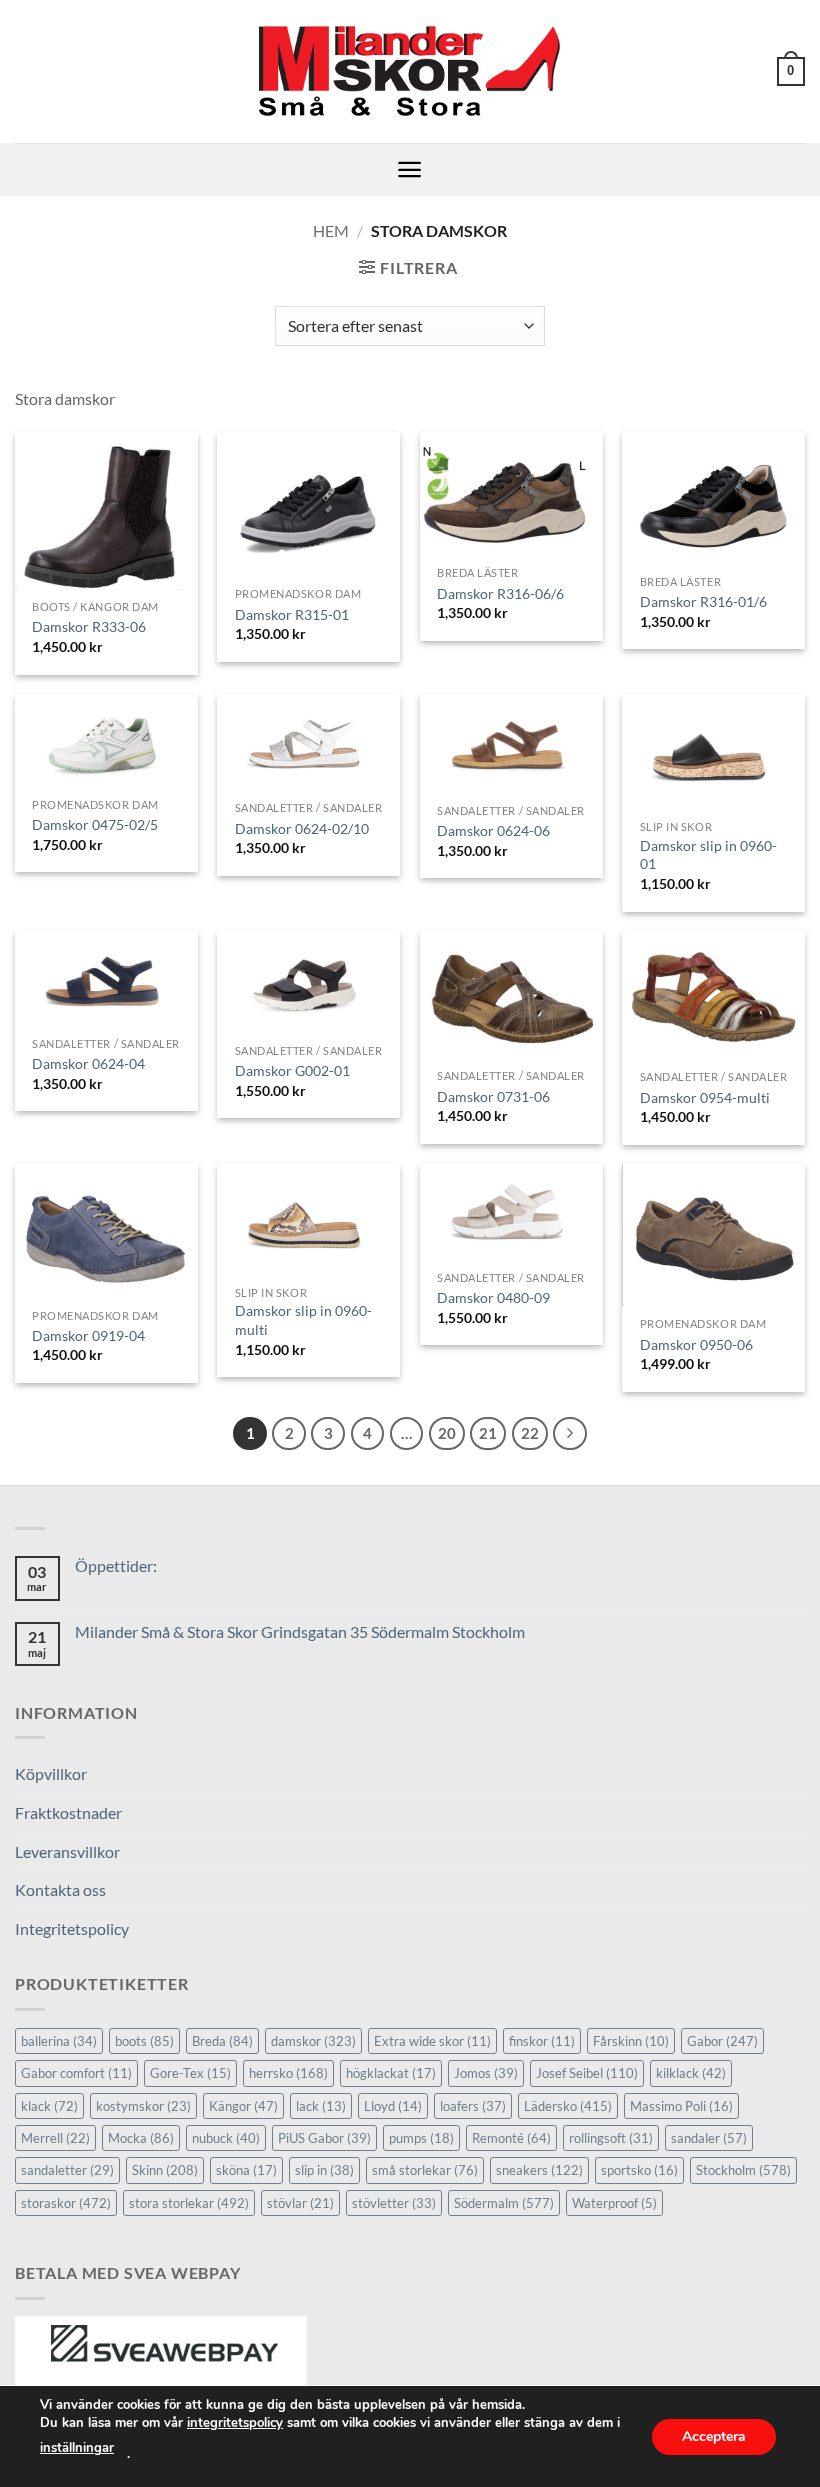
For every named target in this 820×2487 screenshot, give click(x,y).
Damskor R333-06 (89, 626)
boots (144, 2041)
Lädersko (568, 2106)
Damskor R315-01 (292, 614)
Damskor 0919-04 (88, 1335)
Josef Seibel (587, 2073)
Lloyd (393, 2106)
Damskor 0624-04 (88, 1063)
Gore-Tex (190, 2073)
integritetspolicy (235, 2423)
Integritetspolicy (72, 1928)
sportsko (639, 2170)
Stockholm (743, 2170)
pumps (421, 2138)
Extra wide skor (432, 2041)
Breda (222, 2041)
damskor (313, 2041)
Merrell (55, 2138)
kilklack (691, 2073)
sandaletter (67, 2170)
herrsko (288, 2073)
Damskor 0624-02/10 (302, 828)
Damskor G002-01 (292, 1070)
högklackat (391, 2073)
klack (49, 2106)
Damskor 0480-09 (493, 1297)
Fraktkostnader (68, 1812)
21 (488, 1433)
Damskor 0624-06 (493, 830)
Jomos (486, 2073)
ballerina (59, 2041)
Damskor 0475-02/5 (95, 824)
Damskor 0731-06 (493, 1096)
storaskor (66, 2203)
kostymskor (143, 2106)
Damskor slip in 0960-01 (708, 855)
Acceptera (714, 2435)
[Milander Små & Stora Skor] (410, 72)
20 (447, 1433)
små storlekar (425, 2170)
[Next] (570, 1434)
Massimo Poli (681, 2106)
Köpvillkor (51, 1773)
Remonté (511, 2138)
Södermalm (504, 2203)
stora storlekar (189, 2203)
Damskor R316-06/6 (500, 593)
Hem (331, 230)
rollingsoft (611, 2138)
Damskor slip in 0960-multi (303, 1320)
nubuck (226, 2138)
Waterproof (614, 2203)
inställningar (77, 2448)
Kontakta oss (60, 1889)
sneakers (539, 2170)
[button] (791, 72)
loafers (473, 2106)
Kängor (243, 2106)
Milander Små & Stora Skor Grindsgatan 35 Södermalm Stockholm (300, 1631)
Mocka (141, 2138)
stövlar (300, 2203)
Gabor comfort (76, 2073)
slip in (324, 2170)
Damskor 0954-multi (705, 1097)
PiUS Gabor (324, 2138)
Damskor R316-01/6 (703, 601)
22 (530, 1433)
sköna (246, 2170)
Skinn (165, 2170)
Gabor (722, 2041)
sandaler (709, 2138)
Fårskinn (631, 2041)
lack (321, 2106)
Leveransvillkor (67, 1851)
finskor (542, 2041)
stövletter (394, 2203)
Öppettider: (116, 1565)
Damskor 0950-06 (696, 1344)
